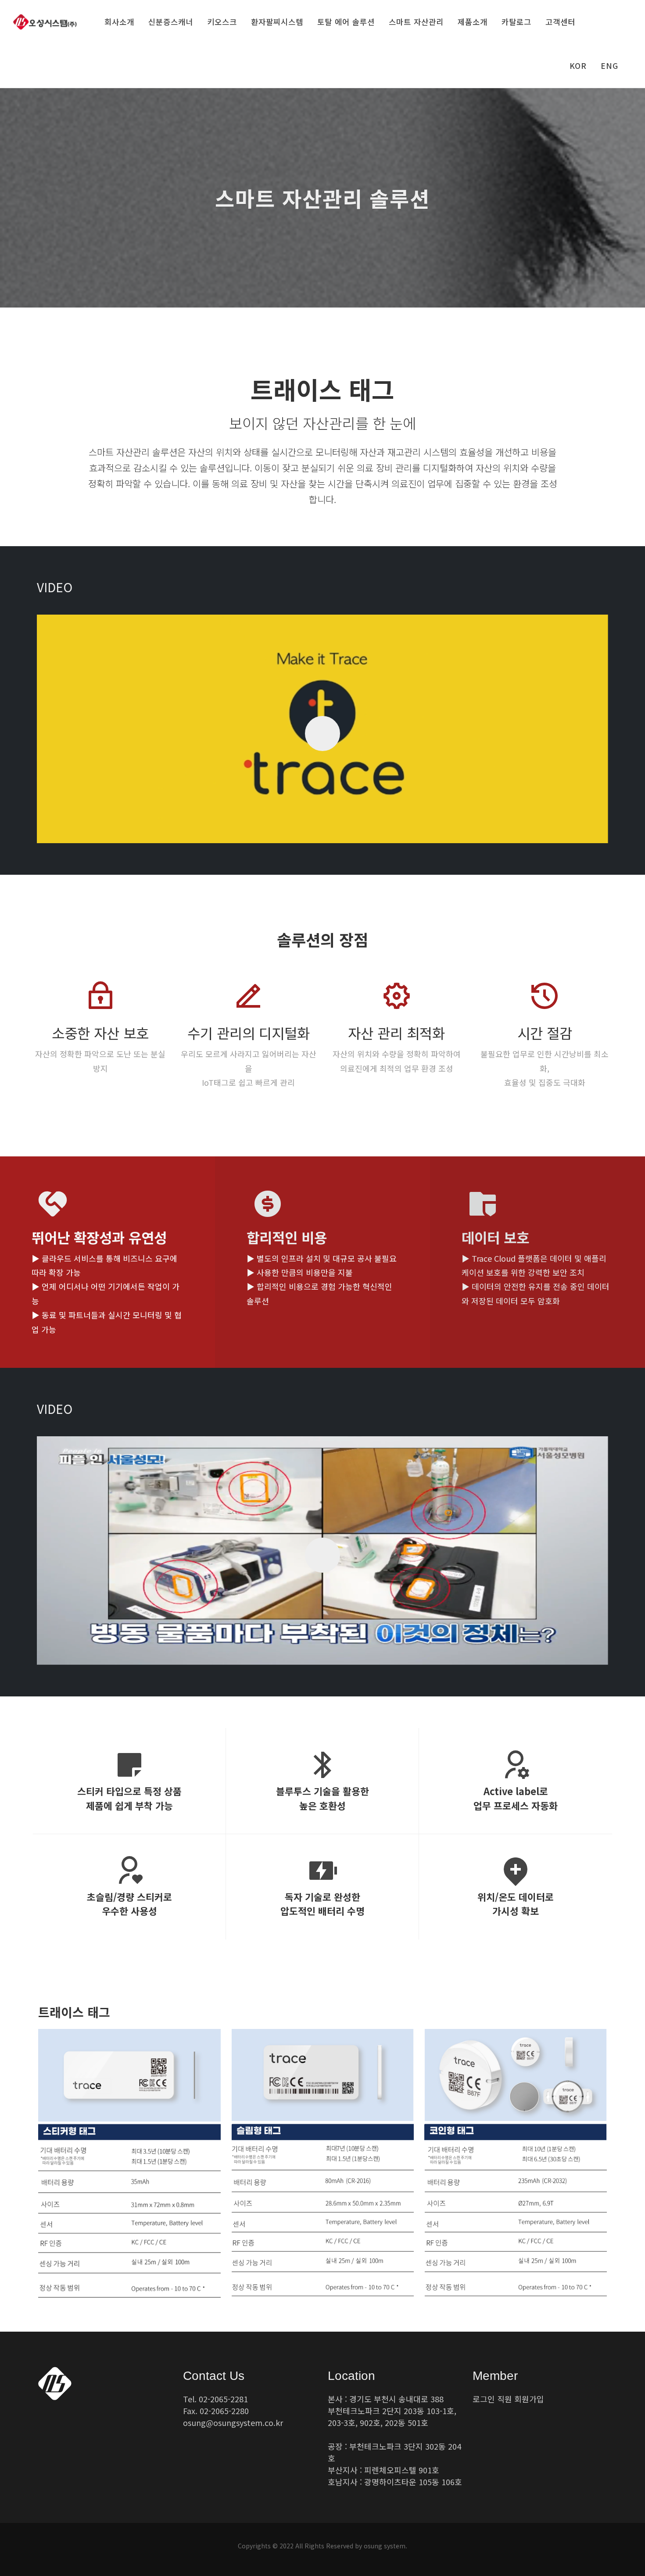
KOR (578, 66)
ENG (609, 66)
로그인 (484, 2399)
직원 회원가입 (521, 2399)
